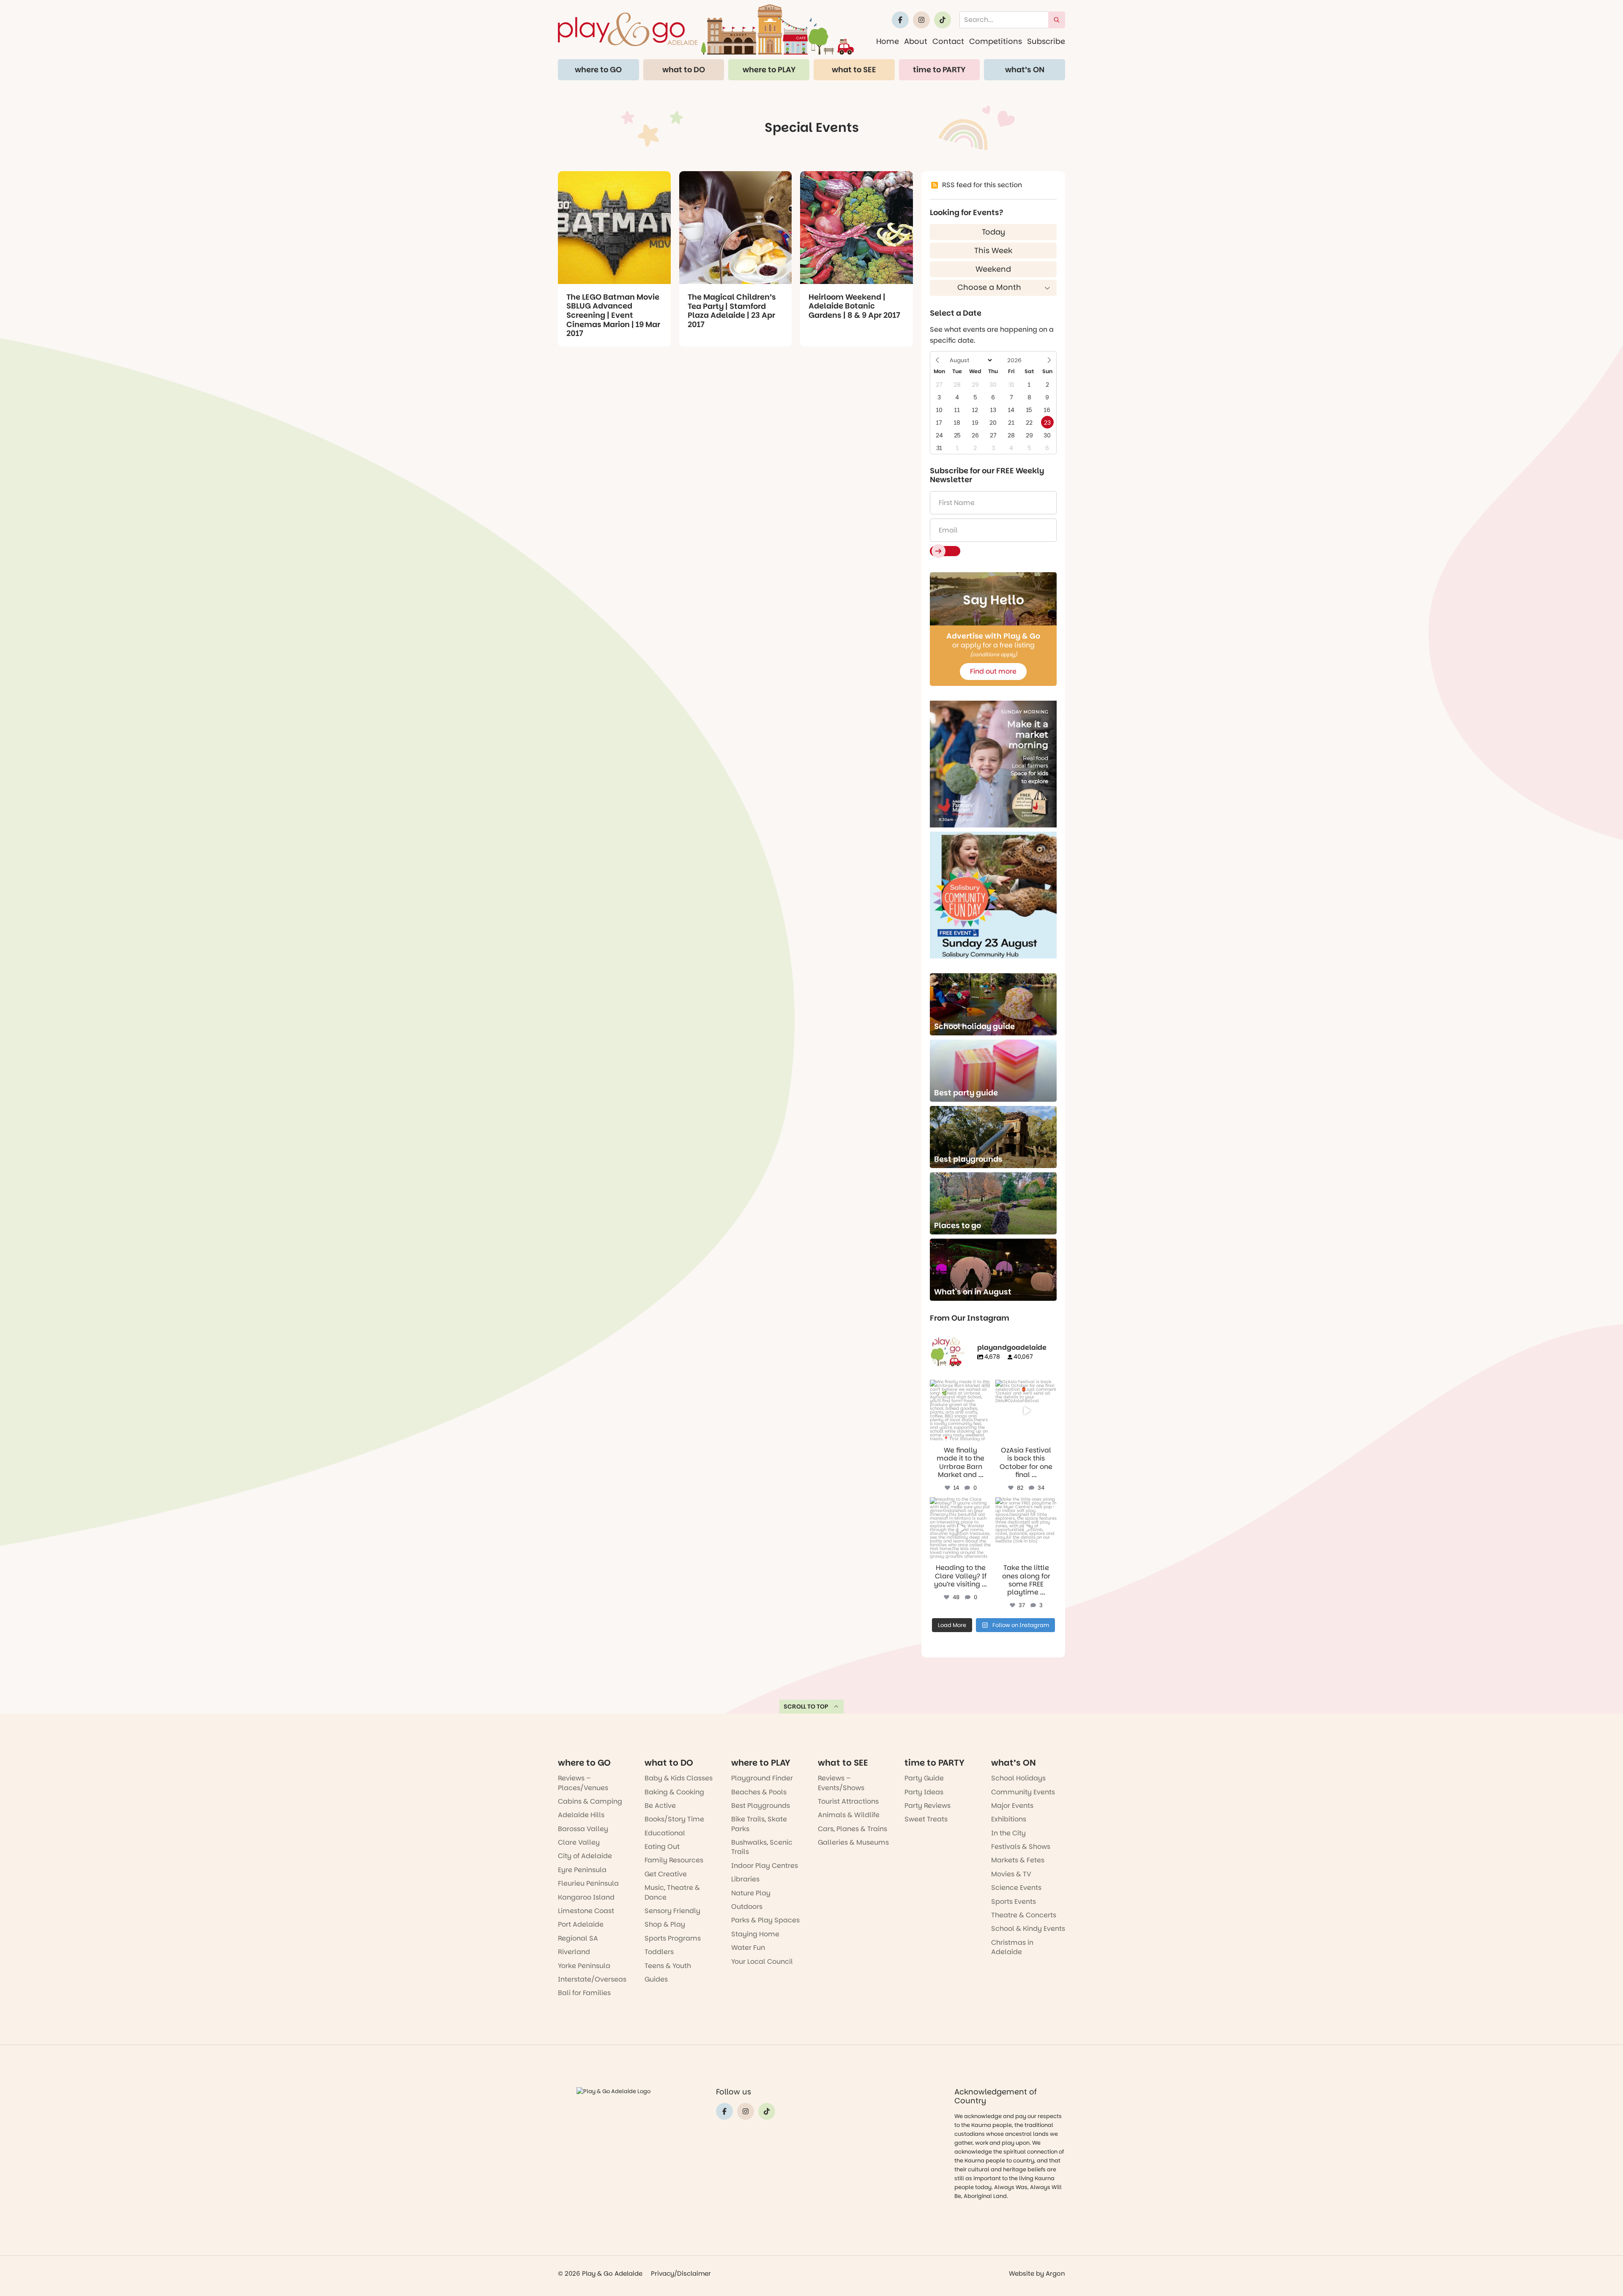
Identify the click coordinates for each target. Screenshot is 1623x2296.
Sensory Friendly (672, 1911)
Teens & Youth (668, 1966)
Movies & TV (1011, 1874)
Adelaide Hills (581, 1815)
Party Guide (924, 1778)
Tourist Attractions (848, 1801)
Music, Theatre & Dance (672, 1892)
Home (888, 41)
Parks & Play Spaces (765, 1920)
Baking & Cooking (674, 1792)
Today (993, 232)
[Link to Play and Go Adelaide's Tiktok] (943, 20)
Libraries (745, 1879)
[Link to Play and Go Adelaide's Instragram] (921, 20)
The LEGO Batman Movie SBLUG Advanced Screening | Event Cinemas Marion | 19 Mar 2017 (613, 315)
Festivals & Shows (1021, 1847)
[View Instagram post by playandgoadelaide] (986, 1436)
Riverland (574, 1952)
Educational (665, 1833)
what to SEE (854, 70)
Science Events (1016, 1888)
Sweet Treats (926, 1819)
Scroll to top (806, 1706)
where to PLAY (769, 70)
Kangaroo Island (586, 1897)
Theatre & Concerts (1024, 1915)
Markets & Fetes (1018, 1860)
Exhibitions (1009, 1819)
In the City (1008, 1833)
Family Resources (674, 1860)
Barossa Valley (583, 1829)
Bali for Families (584, 1993)
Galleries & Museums (853, 1842)
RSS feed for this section (982, 185)
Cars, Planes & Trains (852, 1829)
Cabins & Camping (590, 1801)
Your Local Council (762, 1962)
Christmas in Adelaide (1012, 1947)
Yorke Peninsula (584, 1966)
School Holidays (1018, 1778)
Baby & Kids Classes (679, 1778)
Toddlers (659, 1952)
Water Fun (748, 1948)
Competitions (996, 41)
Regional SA (578, 1938)
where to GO (598, 70)
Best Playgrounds (761, 1806)
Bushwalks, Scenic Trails (762, 1847)
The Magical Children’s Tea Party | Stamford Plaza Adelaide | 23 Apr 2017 (732, 311)
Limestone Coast (586, 1911)
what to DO (684, 70)
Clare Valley (579, 1842)
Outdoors (747, 1907)
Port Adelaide (581, 1924)
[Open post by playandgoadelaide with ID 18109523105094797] (1026, 1410)
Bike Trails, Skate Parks (759, 1824)
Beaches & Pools (759, 1792)
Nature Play (751, 1893)
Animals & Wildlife (849, 1815)
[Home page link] (706, 29)
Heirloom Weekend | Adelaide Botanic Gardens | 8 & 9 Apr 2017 (854, 306)
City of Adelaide (585, 1856)
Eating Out (662, 1847)
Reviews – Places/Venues (583, 1783)
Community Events (1023, 1792)
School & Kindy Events (1028, 1929)
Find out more (993, 671)
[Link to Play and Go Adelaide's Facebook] (900, 20)
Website (1022, 2273)
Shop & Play (665, 1924)
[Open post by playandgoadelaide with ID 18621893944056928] (1026, 1528)
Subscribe (1046, 41)
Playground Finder (762, 1778)
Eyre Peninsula (582, 1870)
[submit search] (1057, 20)
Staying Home (755, 1934)
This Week (993, 250)
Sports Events (1014, 1902)
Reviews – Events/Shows (841, 1783)
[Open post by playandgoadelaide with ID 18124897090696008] (960, 1410)
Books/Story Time (674, 1819)
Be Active (660, 1806)
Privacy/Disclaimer (681, 2273)
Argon (1055, 2273)
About (916, 41)
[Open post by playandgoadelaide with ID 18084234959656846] (960, 1528)
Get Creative (666, 1874)
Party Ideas (924, 1792)
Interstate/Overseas (592, 1979)
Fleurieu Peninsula (588, 1883)
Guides (656, 1979)
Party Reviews (928, 1806)
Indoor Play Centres (765, 1866)
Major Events (1012, 1806)
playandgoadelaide (960, 1387)
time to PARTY (939, 70)
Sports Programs (673, 1938)
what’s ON (1025, 70)
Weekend (993, 269)
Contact (948, 41)
